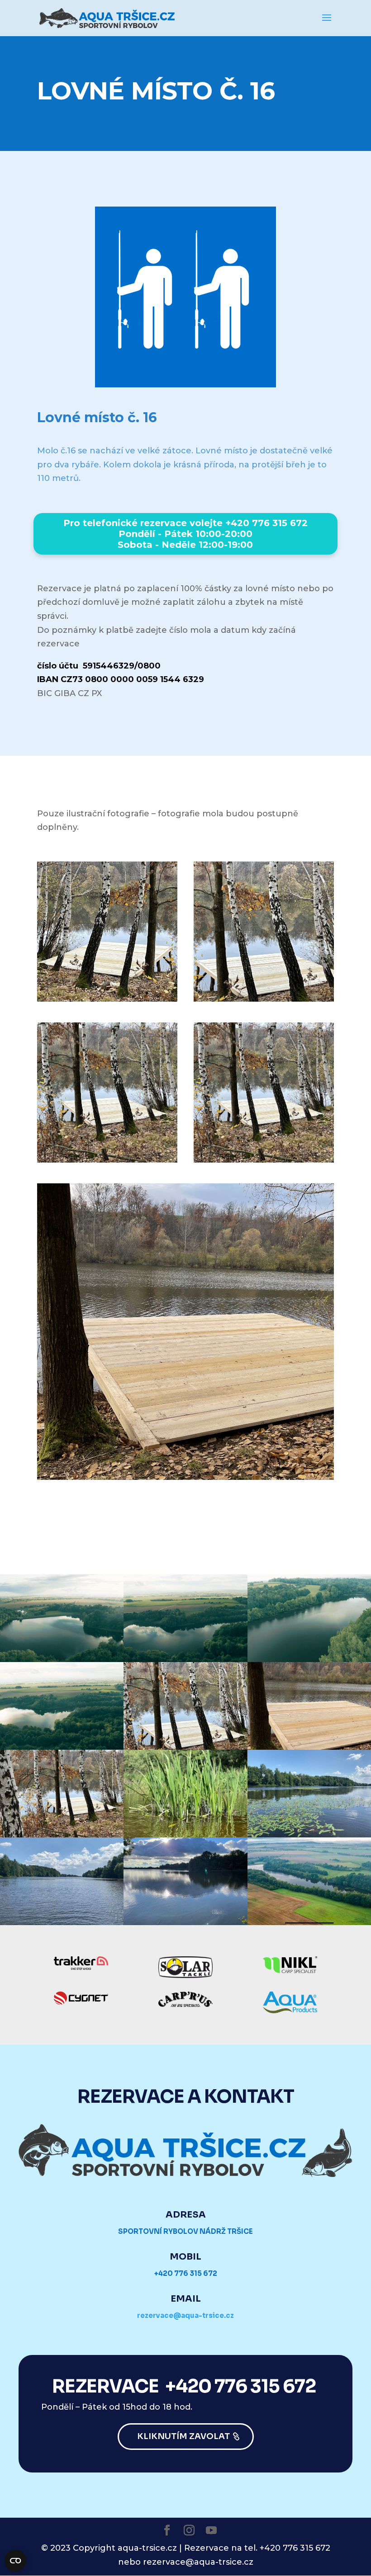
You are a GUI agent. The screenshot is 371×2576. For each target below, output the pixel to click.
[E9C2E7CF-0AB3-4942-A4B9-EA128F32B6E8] (309, 1835)
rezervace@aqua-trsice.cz (185, 2315)
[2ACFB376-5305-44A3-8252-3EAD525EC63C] (185, 1835)
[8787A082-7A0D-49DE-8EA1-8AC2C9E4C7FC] (309, 1922)
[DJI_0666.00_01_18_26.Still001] (309, 1659)
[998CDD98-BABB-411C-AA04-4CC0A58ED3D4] (309, 1747)
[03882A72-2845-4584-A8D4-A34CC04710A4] (62, 1835)
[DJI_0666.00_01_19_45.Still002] (185, 1659)
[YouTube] (211, 2531)
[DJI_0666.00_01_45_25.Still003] (62, 1659)
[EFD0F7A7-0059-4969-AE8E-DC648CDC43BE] (62, 1922)
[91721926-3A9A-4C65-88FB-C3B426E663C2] (185, 1922)
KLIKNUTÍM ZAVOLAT (183, 2436)
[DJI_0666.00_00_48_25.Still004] (62, 1747)
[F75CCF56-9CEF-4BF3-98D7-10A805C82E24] (185, 1747)
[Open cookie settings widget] (15, 2561)
